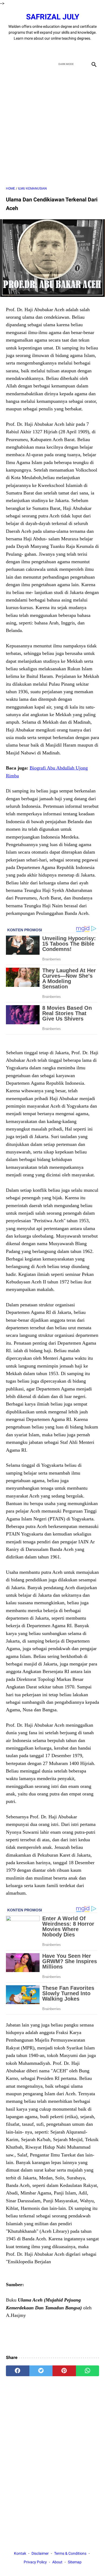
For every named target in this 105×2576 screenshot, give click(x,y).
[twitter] (46, 50)
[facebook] (34, 50)
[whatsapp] (88, 2371)
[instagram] (71, 50)
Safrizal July (53, 17)
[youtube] (59, 50)
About (57, 2562)
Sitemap (75, 2562)
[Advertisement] (52, 128)
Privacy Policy (35, 2562)
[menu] (9, 64)
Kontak (20, 2553)
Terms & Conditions (70, 2553)
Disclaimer (40, 2553)
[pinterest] (64, 2371)
